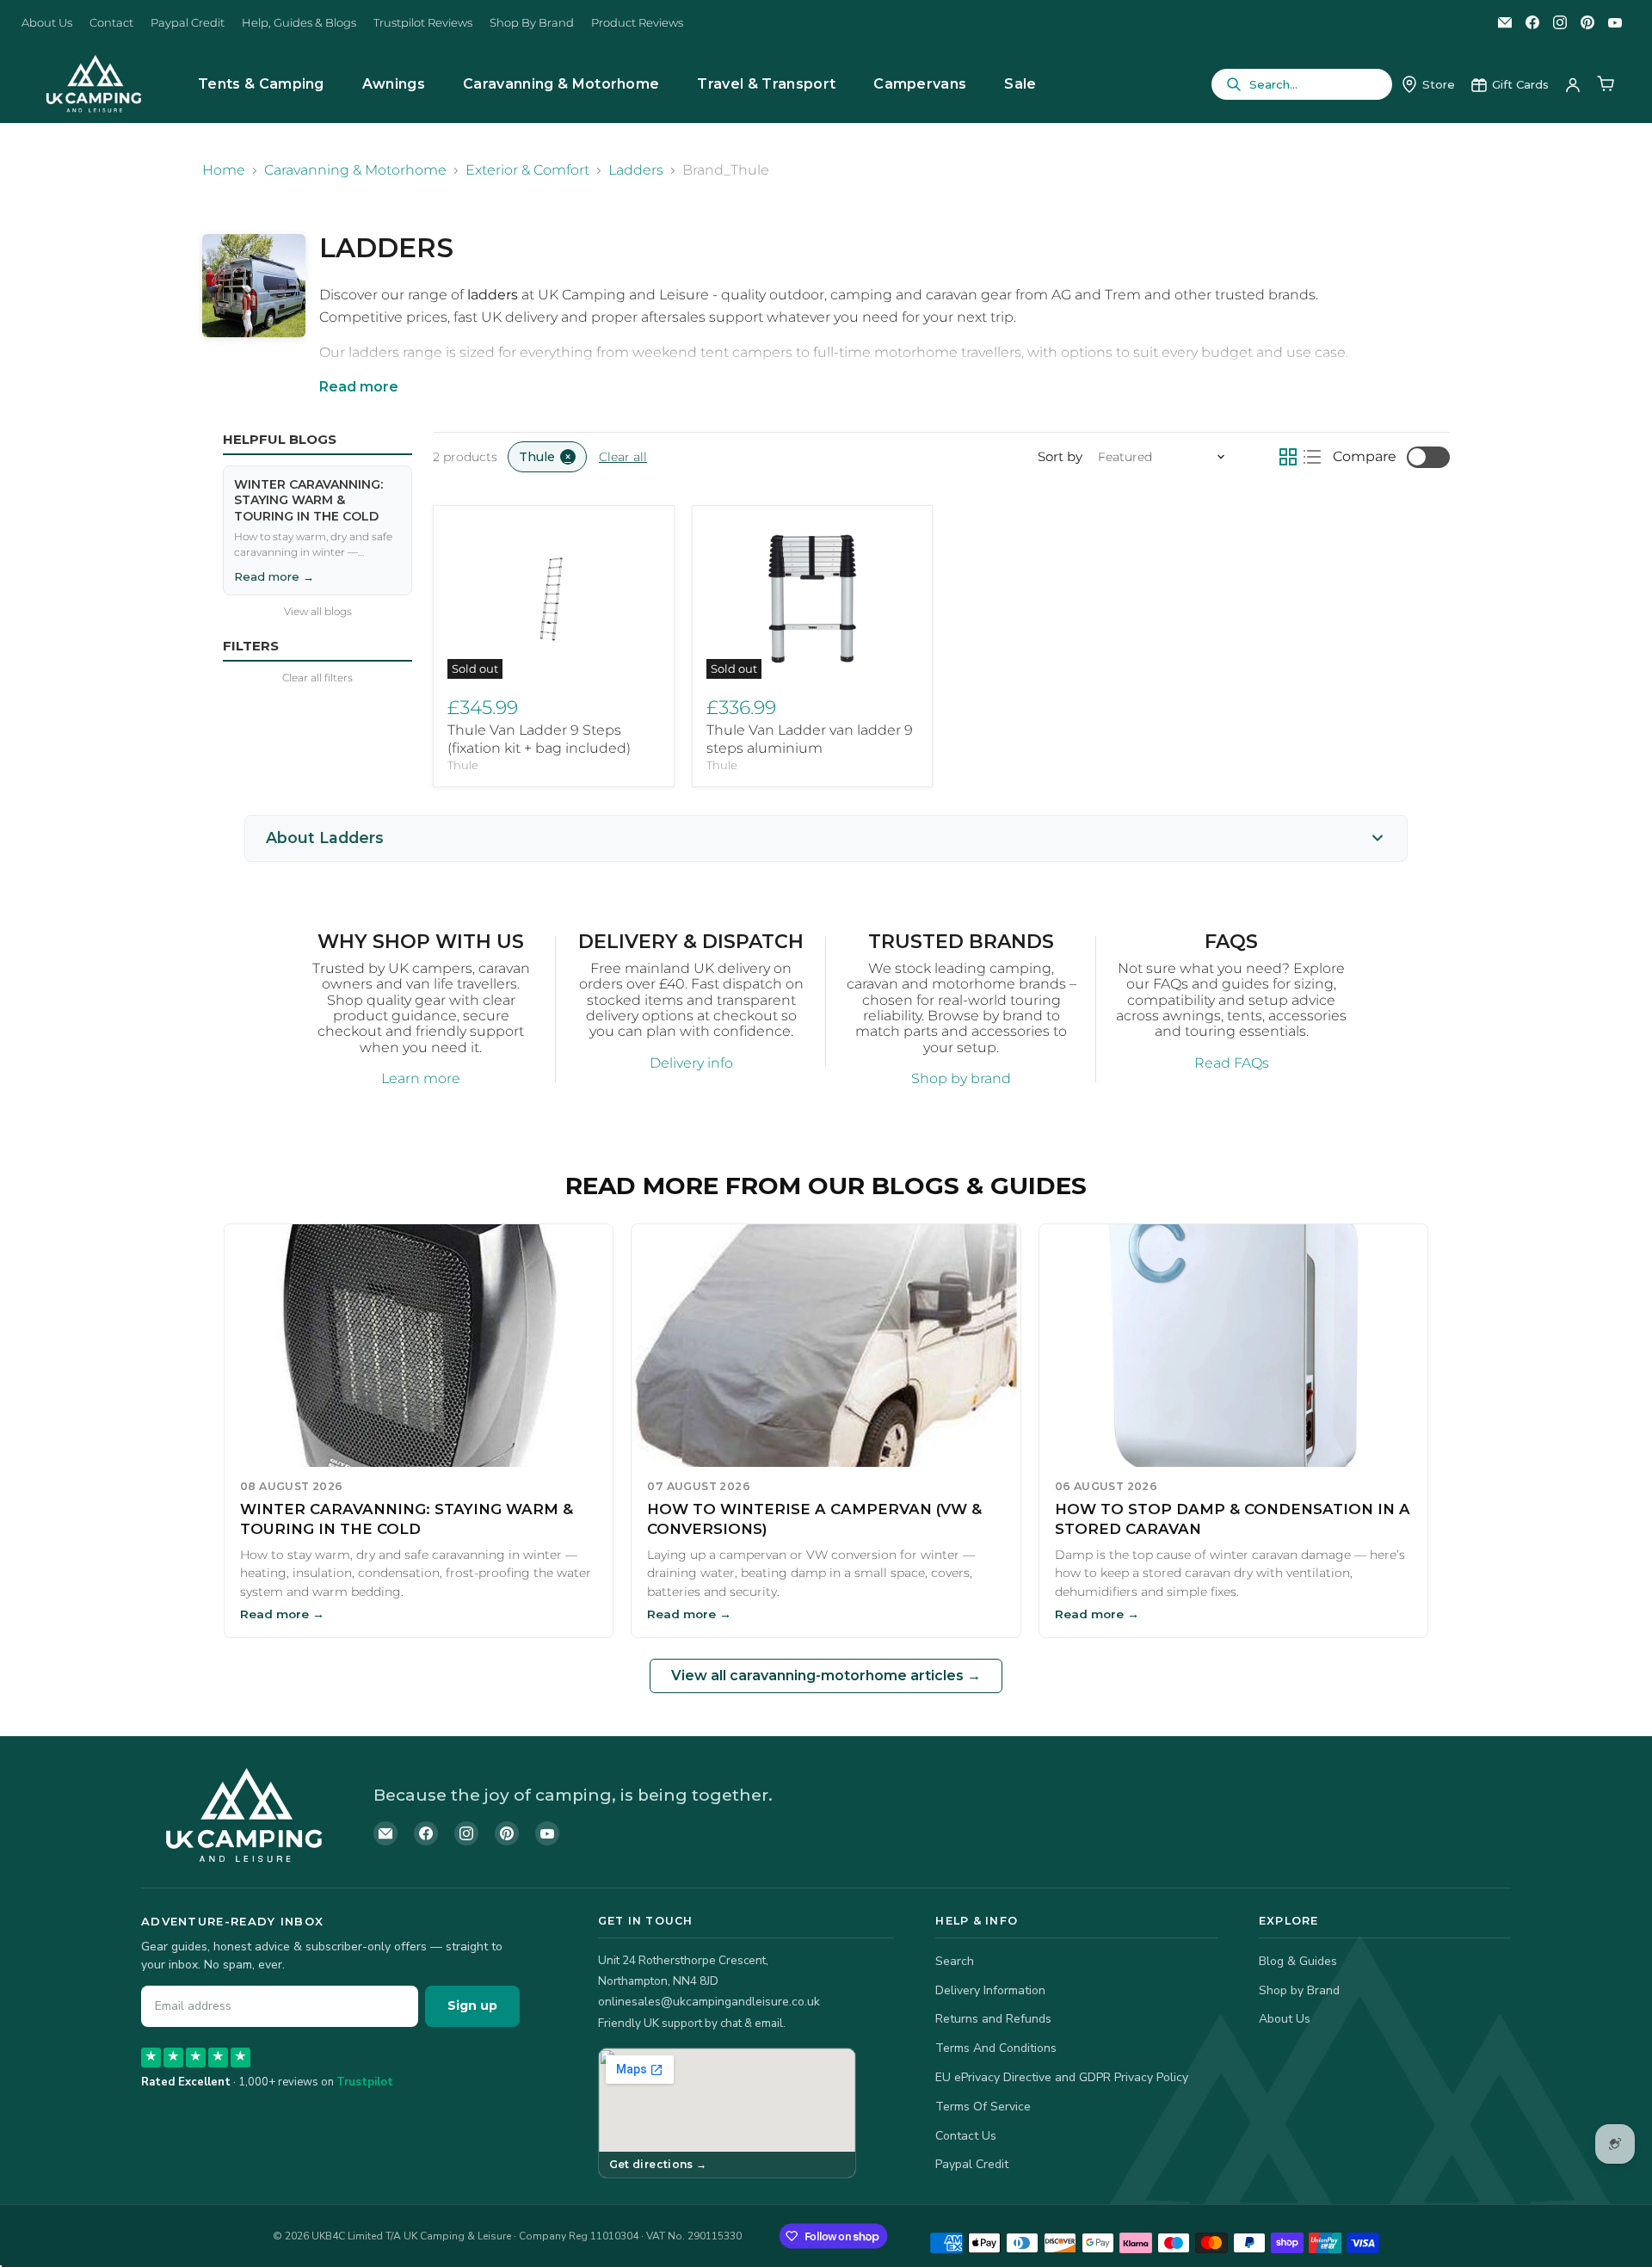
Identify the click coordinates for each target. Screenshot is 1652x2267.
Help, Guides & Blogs (299, 23)
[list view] (1312, 457)
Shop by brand (961, 1078)
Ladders (636, 170)
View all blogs (318, 612)
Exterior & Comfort (527, 170)
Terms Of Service (983, 2107)
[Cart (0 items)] (1606, 84)
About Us (47, 23)
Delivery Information (990, 1990)
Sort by (1060, 456)
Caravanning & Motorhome (561, 84)
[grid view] (1288, 457)
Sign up (472, 2005)
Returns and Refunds (993, 2019)
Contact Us (966, 2136)
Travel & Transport (766, 84)
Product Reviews (637, 23)
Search (955, 1961)
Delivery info (691, 1063)
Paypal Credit (188, 23)
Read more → (274, 576)
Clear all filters (317, 678)
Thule (463, 765)
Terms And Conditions (996, 2048)
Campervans (920, 84)
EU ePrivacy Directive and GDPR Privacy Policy (1062, 2077)
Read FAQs (1232, 1063)
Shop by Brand (1299, 1990)
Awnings (394, 84)
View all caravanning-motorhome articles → (826, 1676)
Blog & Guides (1298, 1961)
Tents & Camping (261, 84)
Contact (111, 23)
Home (224, 170)
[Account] (1573, 84)
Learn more (421, 1078)
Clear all (623, 457)
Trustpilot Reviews (423, 23)
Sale (1020, 84)
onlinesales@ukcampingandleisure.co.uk (709, 2002)
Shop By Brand (532, 23)
